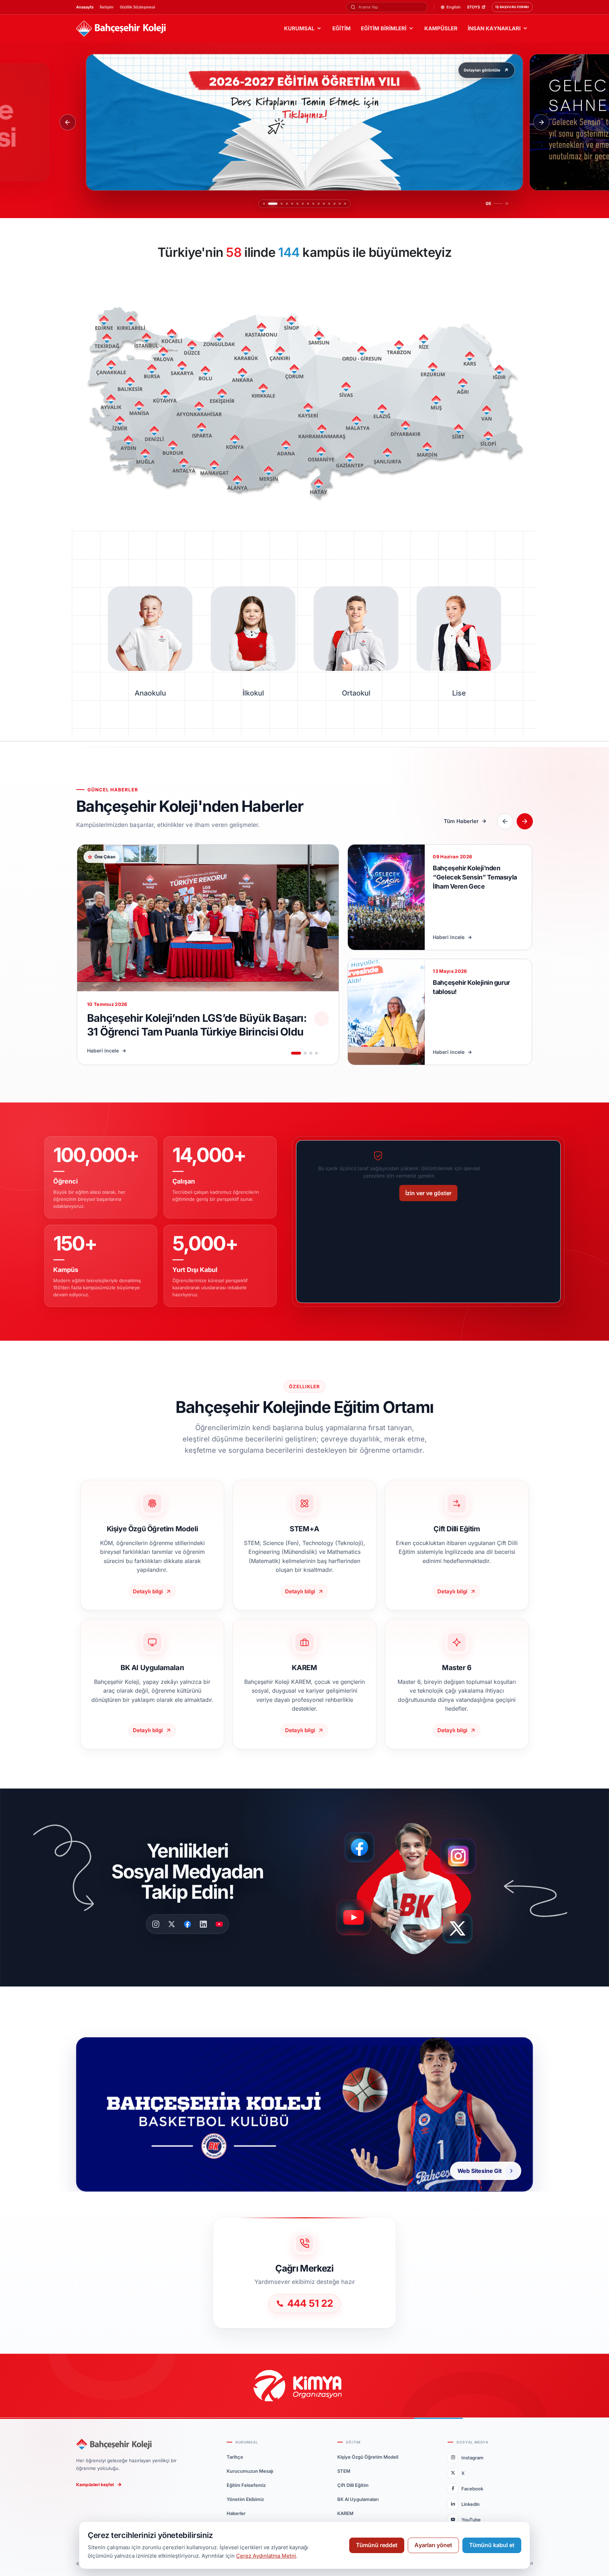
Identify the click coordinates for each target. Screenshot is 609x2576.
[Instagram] (156, 1924)
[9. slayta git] (313, 204)
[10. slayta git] (319, 204)
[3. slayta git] (275, 204)
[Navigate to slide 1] (296, 1053)
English (454, 7)
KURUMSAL (299, 28)
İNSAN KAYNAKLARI (494, 28)
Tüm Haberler (461, 821)
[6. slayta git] (290, 204)
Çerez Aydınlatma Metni (266, 2556)
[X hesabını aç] (464, 1931)
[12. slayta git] (329, 204)
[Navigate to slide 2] (305, 1053)
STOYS (473, 7)
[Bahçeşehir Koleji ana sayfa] (121, 29)
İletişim (107, 7)
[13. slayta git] (334, 204)
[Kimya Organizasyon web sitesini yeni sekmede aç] (304, 2386)
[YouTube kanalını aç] (356, 1920)
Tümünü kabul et (492, 2545)
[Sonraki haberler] (525, 821)
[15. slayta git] (345, 204)
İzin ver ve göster (428, 1193)
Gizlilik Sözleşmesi (137, 7)
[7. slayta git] (299, 204)
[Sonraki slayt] (541, 122)
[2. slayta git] (269, 204)
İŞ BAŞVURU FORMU (512, 7)
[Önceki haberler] (505, 821)
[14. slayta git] (340, 204)
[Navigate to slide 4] (316, 1053)
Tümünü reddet (377, 2545)
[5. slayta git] (285, 204)
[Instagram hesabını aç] (463, 1853)
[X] (172, 1924)
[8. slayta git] (308, 204)
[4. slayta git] (280, 204)
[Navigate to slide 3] (311, 1053)
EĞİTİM (342, 28)
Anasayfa (85, 7)
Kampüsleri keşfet (95, 2485)
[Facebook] (187, 1924)
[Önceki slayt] (68, 122)
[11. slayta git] (324, 204)
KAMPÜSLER (441, 28)
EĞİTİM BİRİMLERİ (384, 28)
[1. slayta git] (264, 204)
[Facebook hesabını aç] (362, 1847)
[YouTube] (219, 1924)
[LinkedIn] (203, 1924)
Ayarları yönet (433, 2545)
